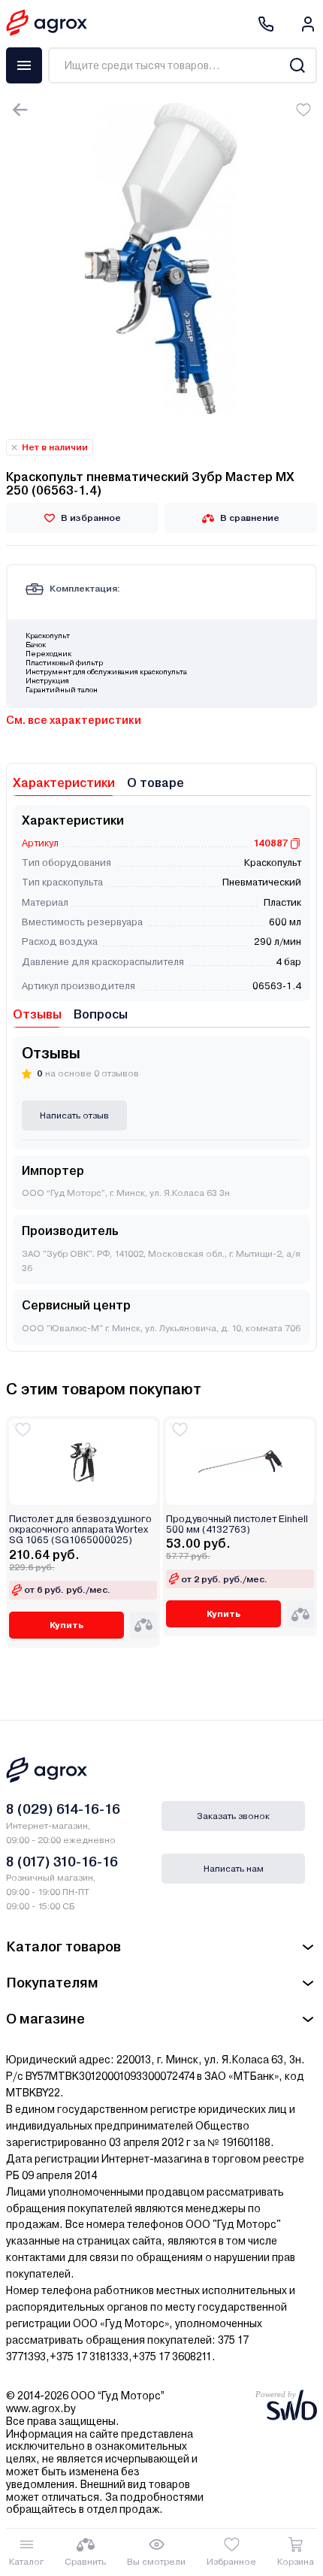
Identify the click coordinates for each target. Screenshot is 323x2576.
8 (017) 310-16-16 (62, 1862)
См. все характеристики (74, 720)
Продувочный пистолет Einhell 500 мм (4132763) (237, 1524)
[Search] (297, 65)
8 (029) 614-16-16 (63, 1809)
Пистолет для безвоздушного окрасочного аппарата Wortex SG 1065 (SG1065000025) (80, 1530)
